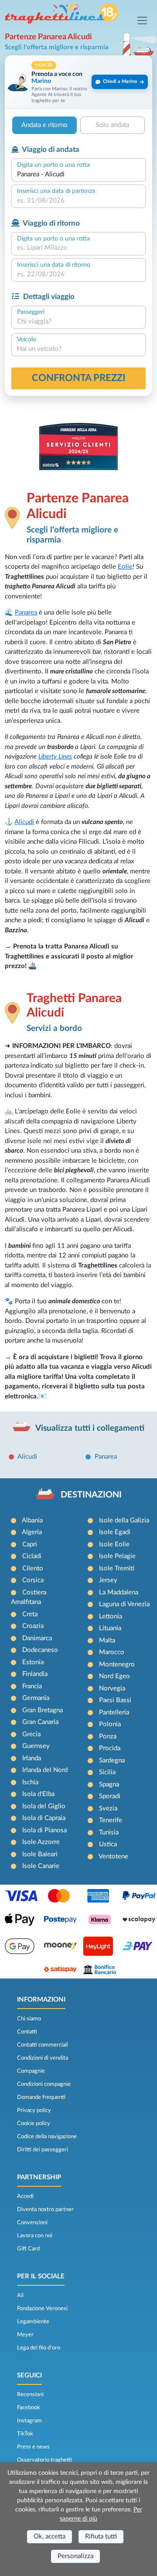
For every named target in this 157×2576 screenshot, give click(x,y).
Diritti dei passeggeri (43, 2150)
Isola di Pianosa (44, 1830)
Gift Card (28, 2249)
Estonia (33, 1662)
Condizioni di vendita (43, 2058)
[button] (78, 82)
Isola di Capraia (44, 1818)
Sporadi (110, 1796)
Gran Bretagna (43, 1710)
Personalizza (75, 2556)
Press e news (33, 2447)
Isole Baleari (40, 1854)
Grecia (31, 1734)
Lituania (110, 1628)
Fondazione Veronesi (42, 2308)
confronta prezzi (79, 378)
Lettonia (111, 1616)
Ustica (108, 1844)
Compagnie (31, 2071)
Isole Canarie (41, 1866)
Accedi (25, 2196)
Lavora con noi (35, 2236)
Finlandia (35, 1674)
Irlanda (32, 1758)
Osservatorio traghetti (44, 2460)
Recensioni (30, 2394)
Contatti (27, 2032)
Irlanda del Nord (45, 1770)
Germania (36, 1698)
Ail (20, 2295)
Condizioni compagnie (44, 2084)
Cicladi (32, 1556)
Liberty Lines (55, 757)
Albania (32, 1520)
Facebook (29, 2408)
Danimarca (37, 1638)
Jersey (108, 1580)
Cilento (33, 1568)
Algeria (32, 1532)
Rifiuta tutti (101, 2537)
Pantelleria (114, 1712)
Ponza (108, 1736)
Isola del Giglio (44, 1806)
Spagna (109, 1784)
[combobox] (78, 175)
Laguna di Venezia (124, 1604)
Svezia (108, 1808)
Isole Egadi (115, 1532)
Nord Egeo (114, 1676)
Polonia (110, 1724)
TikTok (25, 2434)
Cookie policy (34, 2123)
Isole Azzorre (41, 1842)
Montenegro (117, 1664)
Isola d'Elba (38, 1794)
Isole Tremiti (117, 1568)
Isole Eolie (114, 1544)
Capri (30, 1544)
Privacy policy (34, 2110)
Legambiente (33, 2322)
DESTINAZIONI (91, 1495)
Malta (107, 1640)
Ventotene (113, 1856)
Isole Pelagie (117, 1556)
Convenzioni (32, 2222)
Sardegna (112, 1760)
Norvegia (112, 1688)
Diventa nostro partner (45, 2209)
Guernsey (36, 1746)
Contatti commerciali (43, 2045)
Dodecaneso (40, 1650)
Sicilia (107, 1772)
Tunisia (109, 1832)
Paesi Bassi (115, 1700)
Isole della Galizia (124, 1520)
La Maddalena (119, 1592)
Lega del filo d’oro (39, 2348)
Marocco (112, 1652)
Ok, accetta (49, 2537)
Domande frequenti (41, 2097)
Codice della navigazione (47, 2136)
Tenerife (111, 1820)
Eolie (125, 567)
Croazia (33, 1626)
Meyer (25, 2335)
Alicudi (24, 822)
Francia (32, 1686)
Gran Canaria (40, 1722)
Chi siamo (29, 2019)
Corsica (33, 1580)
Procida (110, 1748)
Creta (30, 1614)
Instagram (29, 2421)
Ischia (30, 1782)
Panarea (26, 613)
